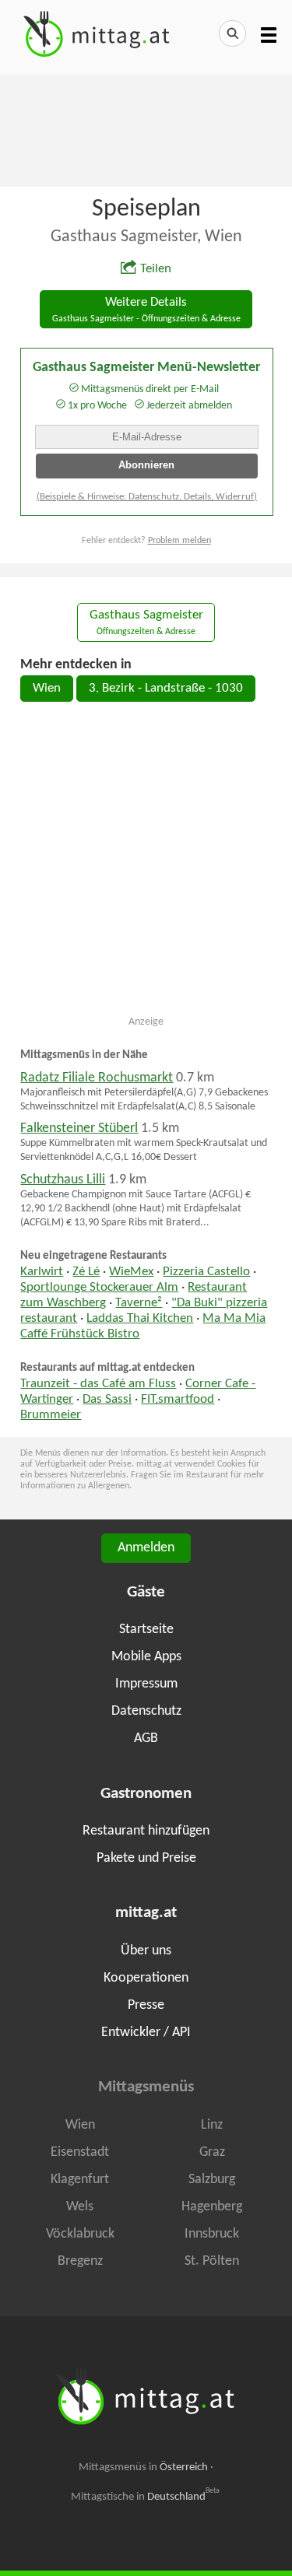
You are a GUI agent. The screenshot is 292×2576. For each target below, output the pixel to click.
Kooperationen (146, 1978)
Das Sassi (107, 1400)
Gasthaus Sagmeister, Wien (146, 237)
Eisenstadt (80, 2152)
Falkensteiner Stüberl (79, 1129)
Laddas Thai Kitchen (140, 1319)
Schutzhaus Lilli (63, 1180)
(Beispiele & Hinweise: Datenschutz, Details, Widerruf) (147, 497)
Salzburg (212, 2180)
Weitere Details (146, 310)
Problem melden (179, 541)
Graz (212, 2152)
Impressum (146, 1684)
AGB (146, 1738)
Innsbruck (212, 2234)
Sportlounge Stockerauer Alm (99, 1288)
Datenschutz (146, 1711)
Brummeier (51, 1415)
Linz (212, 2125)
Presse (146, 2005)
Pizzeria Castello (206, 1272)
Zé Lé (86, 1272)
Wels (80, 2207)
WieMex (131, 1272)
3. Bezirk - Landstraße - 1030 (166, 689)
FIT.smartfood (178, 1400)
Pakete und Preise (146, 1858)
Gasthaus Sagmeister (146, 623)
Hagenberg (212, 2207)
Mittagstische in (146, 2497)
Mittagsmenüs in (143, 2467)
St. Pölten (212, 2261)
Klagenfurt (80, 2180)
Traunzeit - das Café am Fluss (98, 1384)
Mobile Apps (146, 1657)
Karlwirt (42, 1272)
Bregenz (80, 2261)
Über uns (146, 1951)
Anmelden (146, 1548)
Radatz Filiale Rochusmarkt (97, 1078)
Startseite (146, 1630)
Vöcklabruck (80, 2234)
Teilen (156, 269)
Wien (47, 689)
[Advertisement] (146, 129)
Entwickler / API (146, 2033)
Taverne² (139, 1303)
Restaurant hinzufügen (146, 1831)
